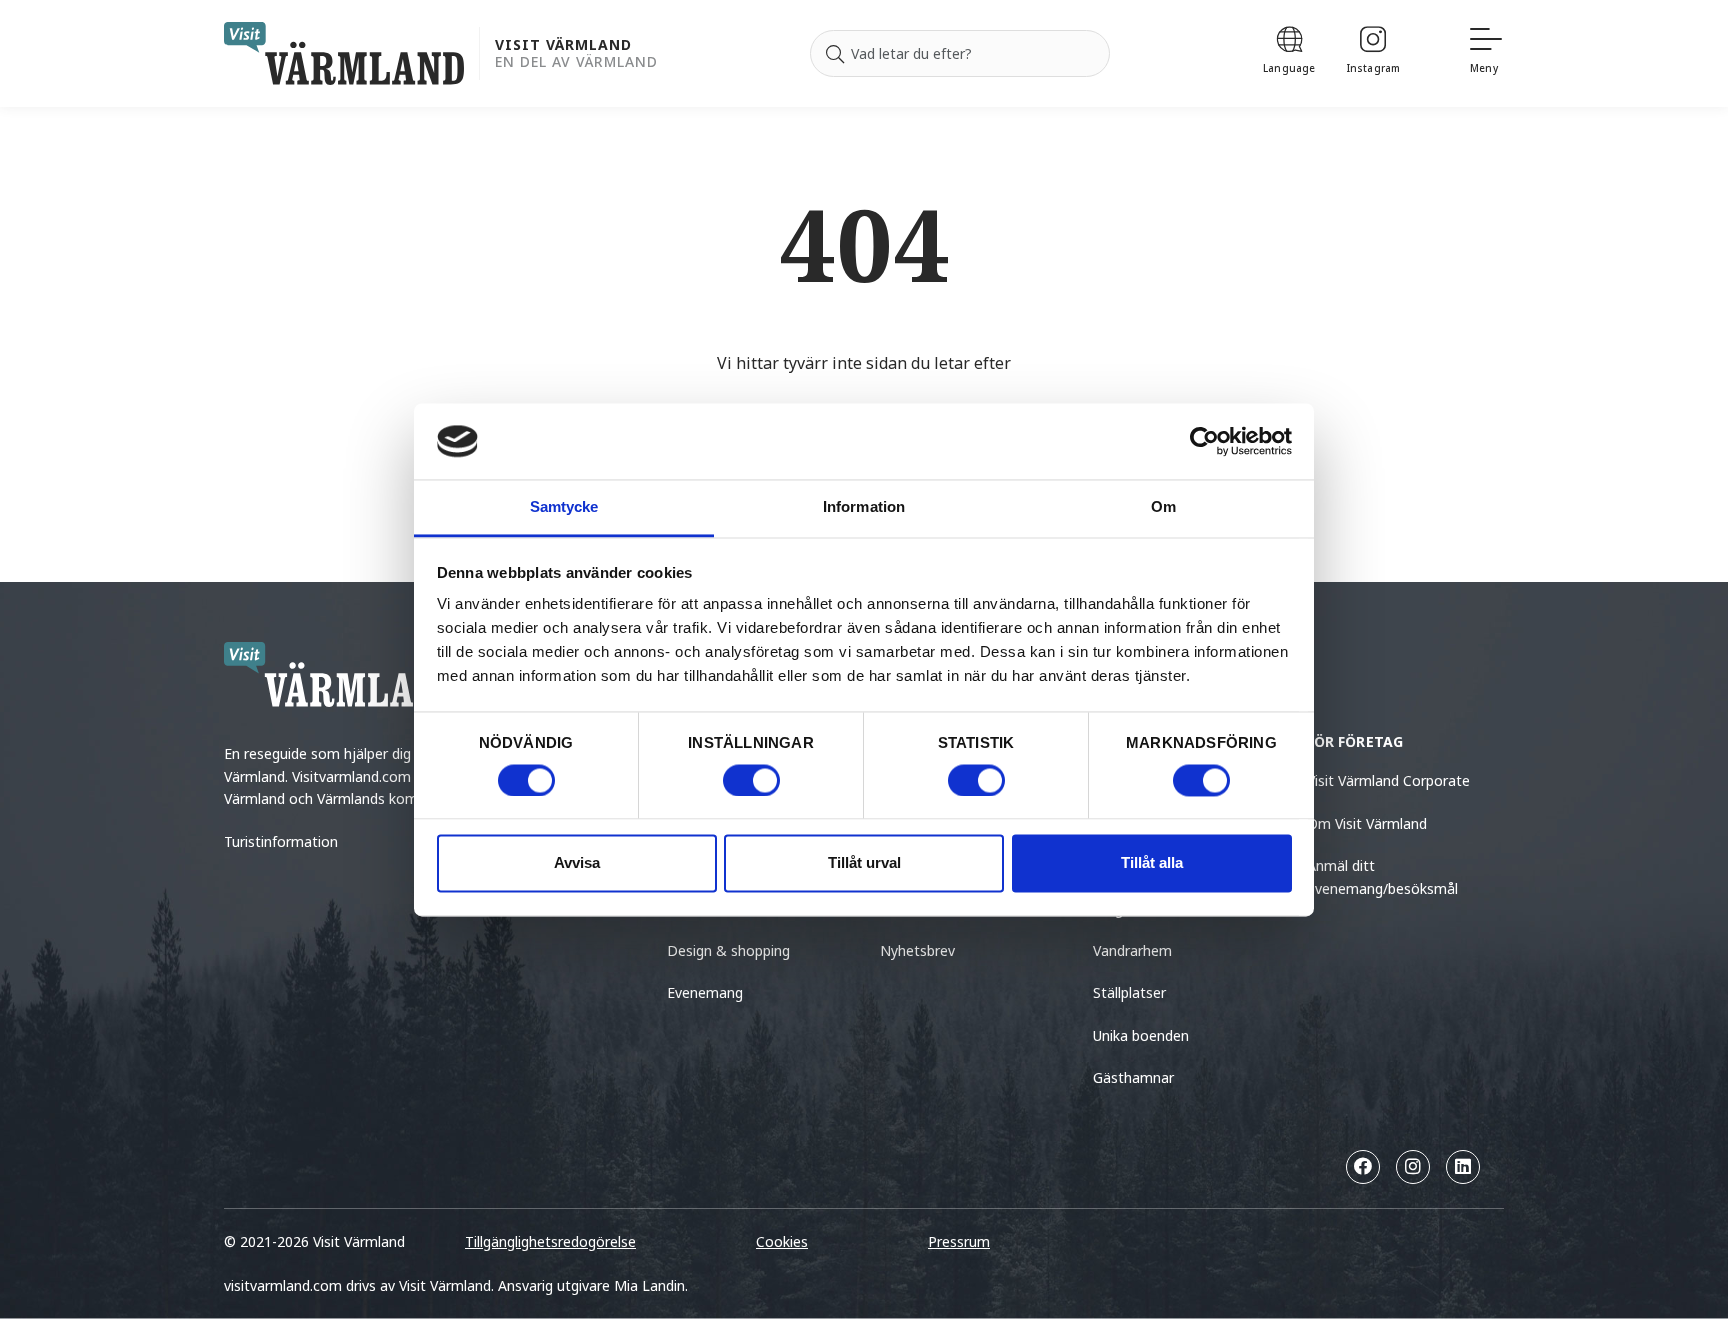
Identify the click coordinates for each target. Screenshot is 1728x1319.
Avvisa (577, 863)
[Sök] (835, 54)
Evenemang (705, 992)
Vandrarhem (1132, 950)
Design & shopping (728, 950)
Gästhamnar (1133, 1077)
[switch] (751, 780)
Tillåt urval (864, 863)
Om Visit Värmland (1367, 823)
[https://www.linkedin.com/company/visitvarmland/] (1463, 1167)
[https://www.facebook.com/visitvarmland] (1363, 1167)
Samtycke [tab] (564, 507)
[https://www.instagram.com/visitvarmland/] (1413, 1167)
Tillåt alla (1152, 863)
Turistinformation (281, 841)
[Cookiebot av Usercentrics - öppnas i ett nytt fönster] (1204, 441)
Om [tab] (1163, 507)
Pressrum (959, 1241)
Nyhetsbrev (917, 950)
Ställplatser (1129, 992)
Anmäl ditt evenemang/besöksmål (1382, 876)
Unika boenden (1141, 1035)
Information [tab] (864, 507)
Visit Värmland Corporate (1388, 780)
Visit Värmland (563, 45)
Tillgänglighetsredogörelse (550, 1241)
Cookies (782, 1241)
